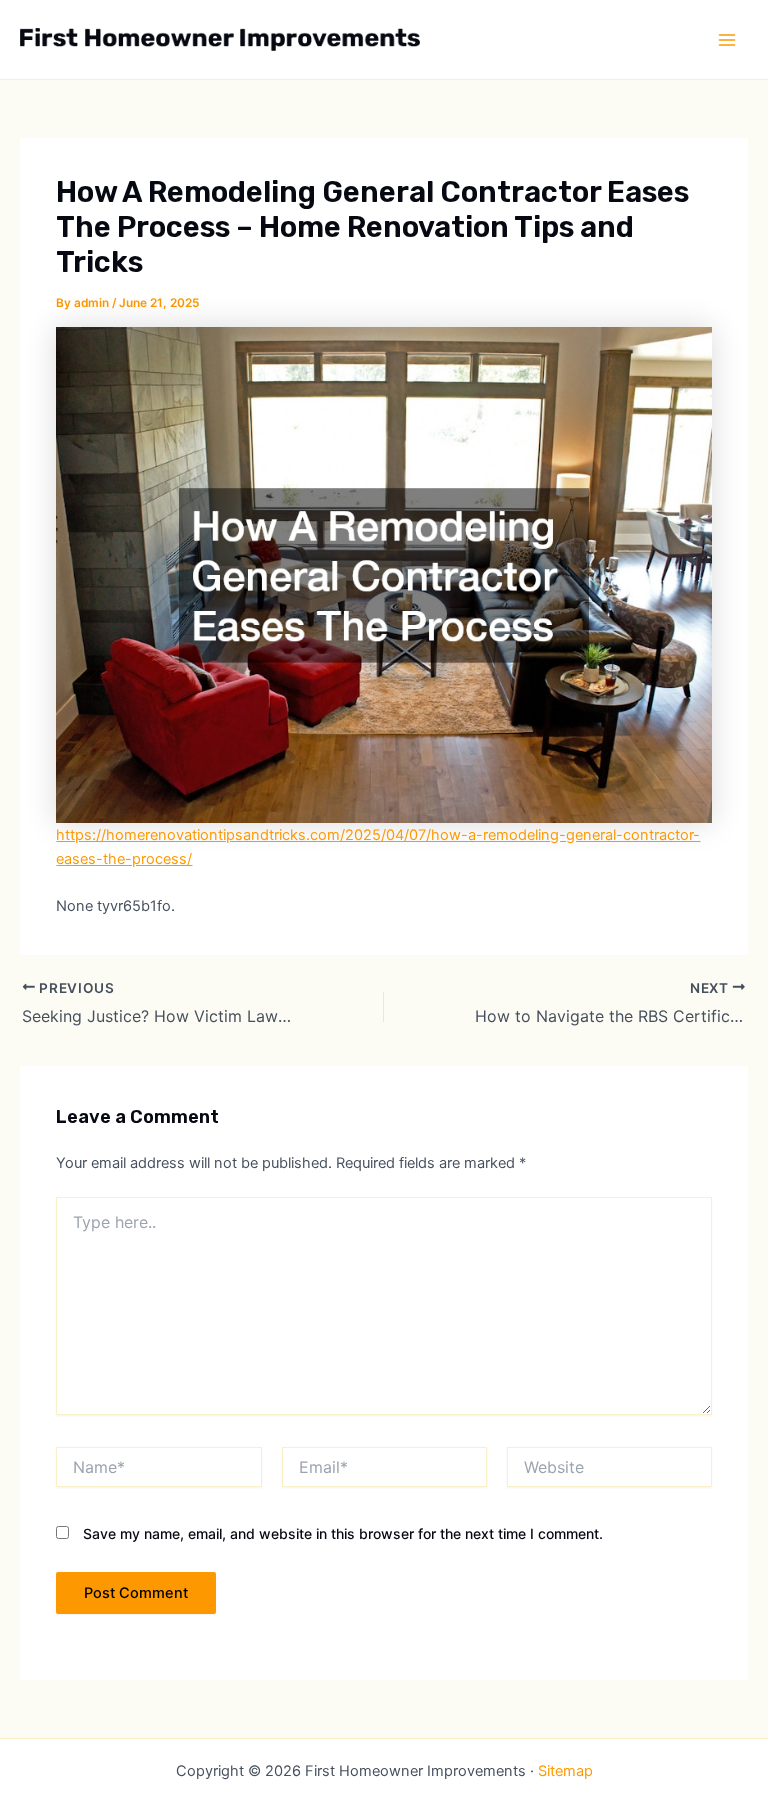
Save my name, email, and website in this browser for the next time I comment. (343, 1533)
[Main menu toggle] (727, 40)
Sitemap (565, 1771)
